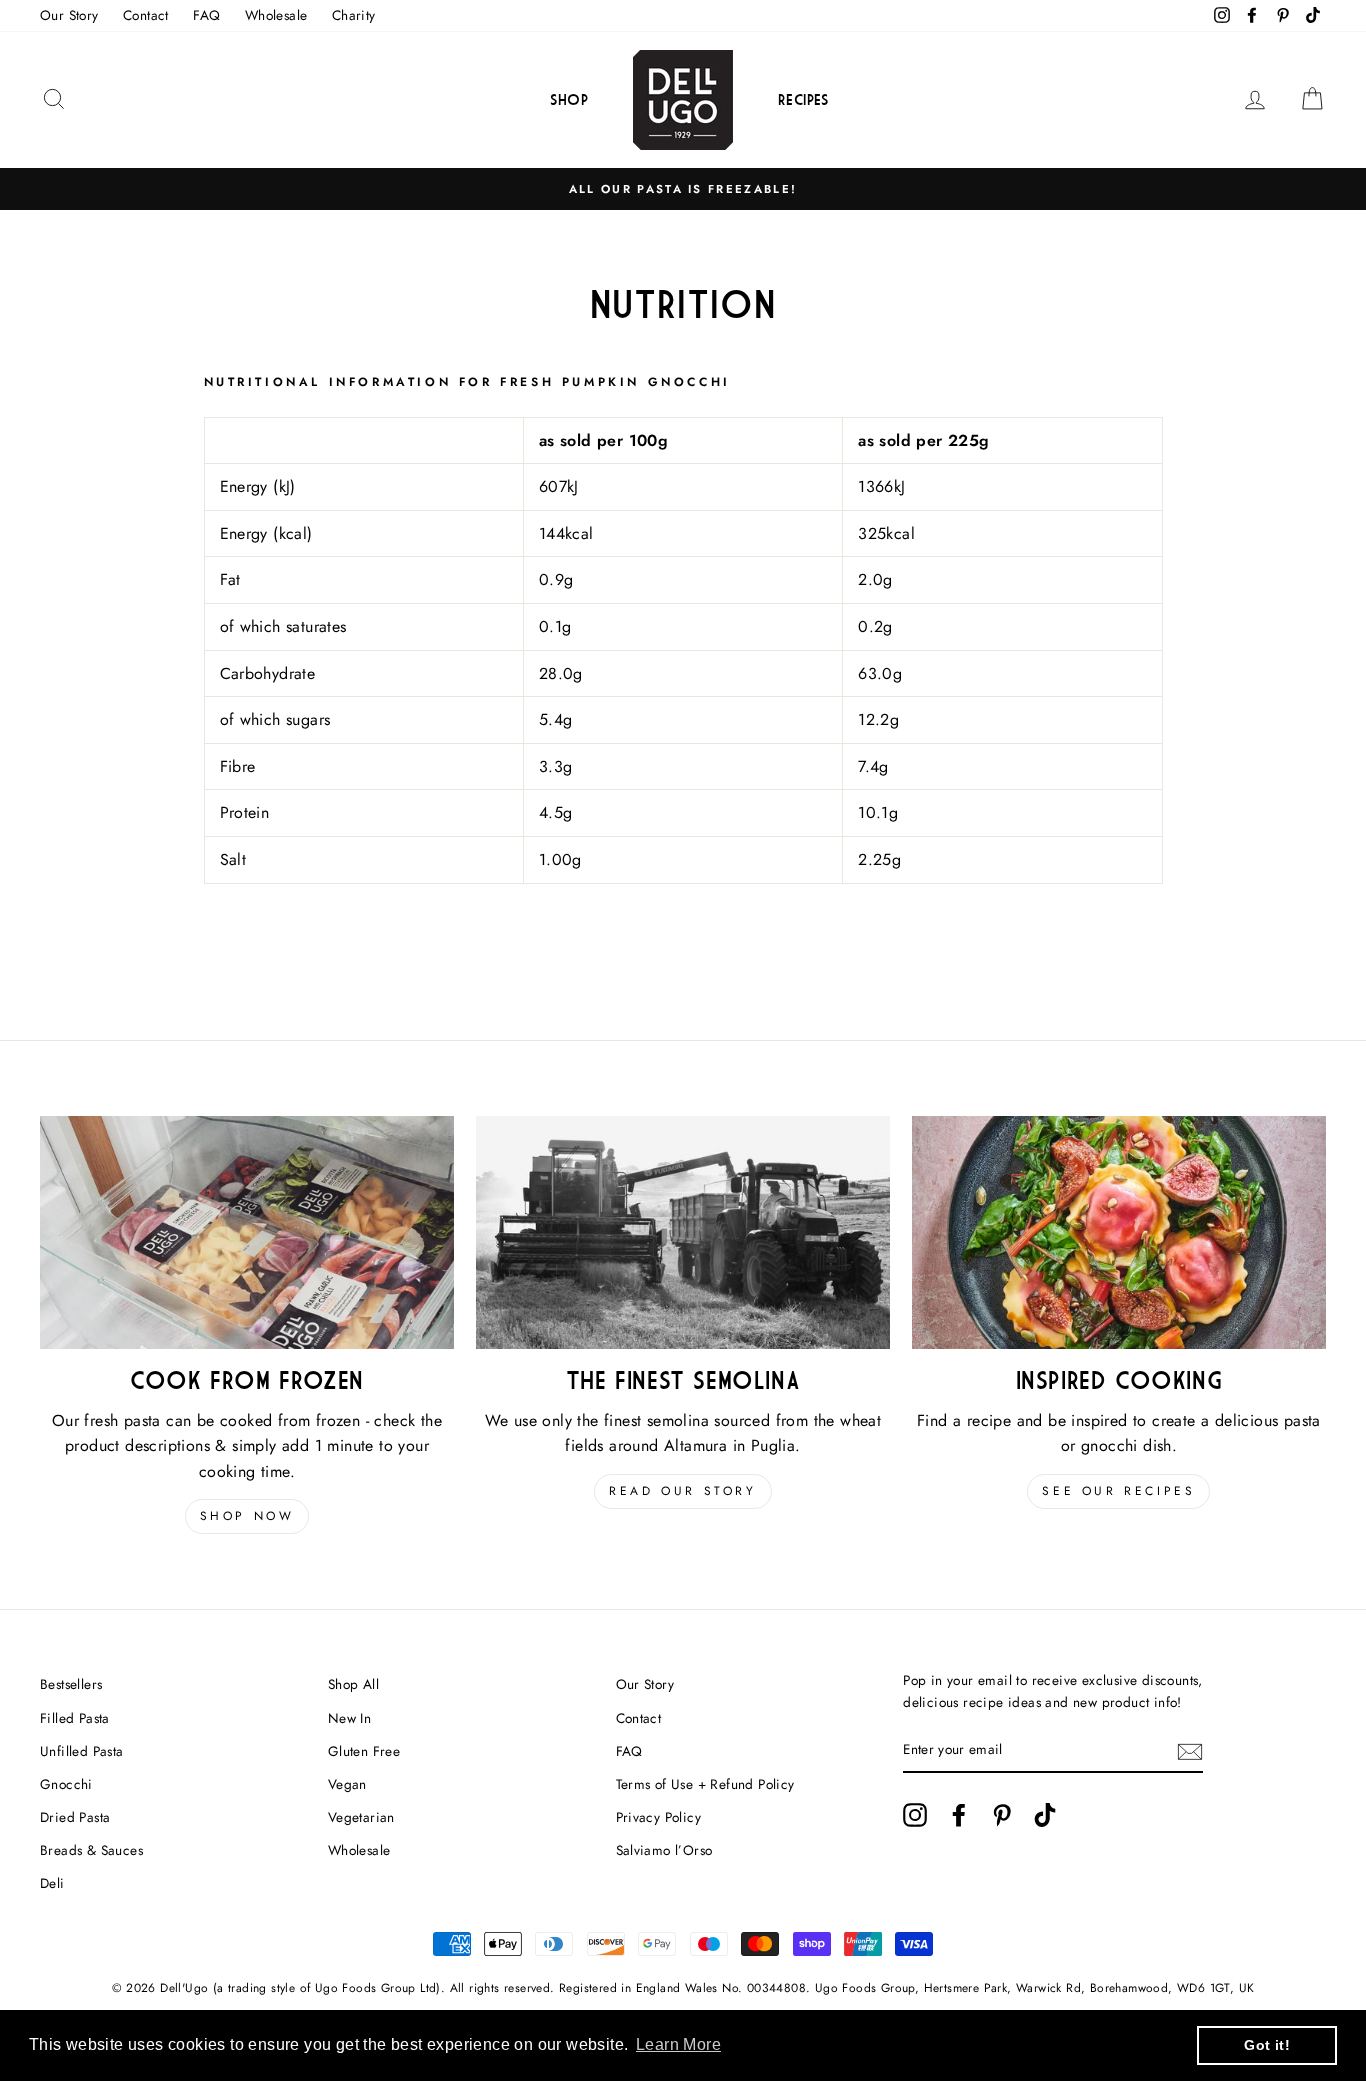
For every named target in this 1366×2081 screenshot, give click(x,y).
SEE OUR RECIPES (1118, 1491)
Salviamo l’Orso (664, 1850)
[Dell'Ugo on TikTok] (1045, 1815)
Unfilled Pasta (82, 1751)
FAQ (206, 15)
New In (349, 1718)
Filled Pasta (75, 1718)
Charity (354, 15)
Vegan (347, 1784)
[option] (683, 189)
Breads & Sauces (91, 1850)
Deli (52, 1883)
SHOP (569, 99)
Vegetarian (361, 1817)
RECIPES (804, 99)
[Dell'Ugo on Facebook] (959, 1815)
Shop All (353, 1684)
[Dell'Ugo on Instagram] (915, 1815)
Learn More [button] (678, 2044)
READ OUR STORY (682, 1491)
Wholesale (276, 15)
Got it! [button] (1267, 2045)
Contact (146, 15)
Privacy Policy (659, 1817)
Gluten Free (364, 1751)
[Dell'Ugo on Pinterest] (1002, 1815)
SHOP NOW (247, 1516)
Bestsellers (71, 1684)
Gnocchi (66, 1784)
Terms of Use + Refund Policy (705, 1784)
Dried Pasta (75, 1817)
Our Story (69, 15)
